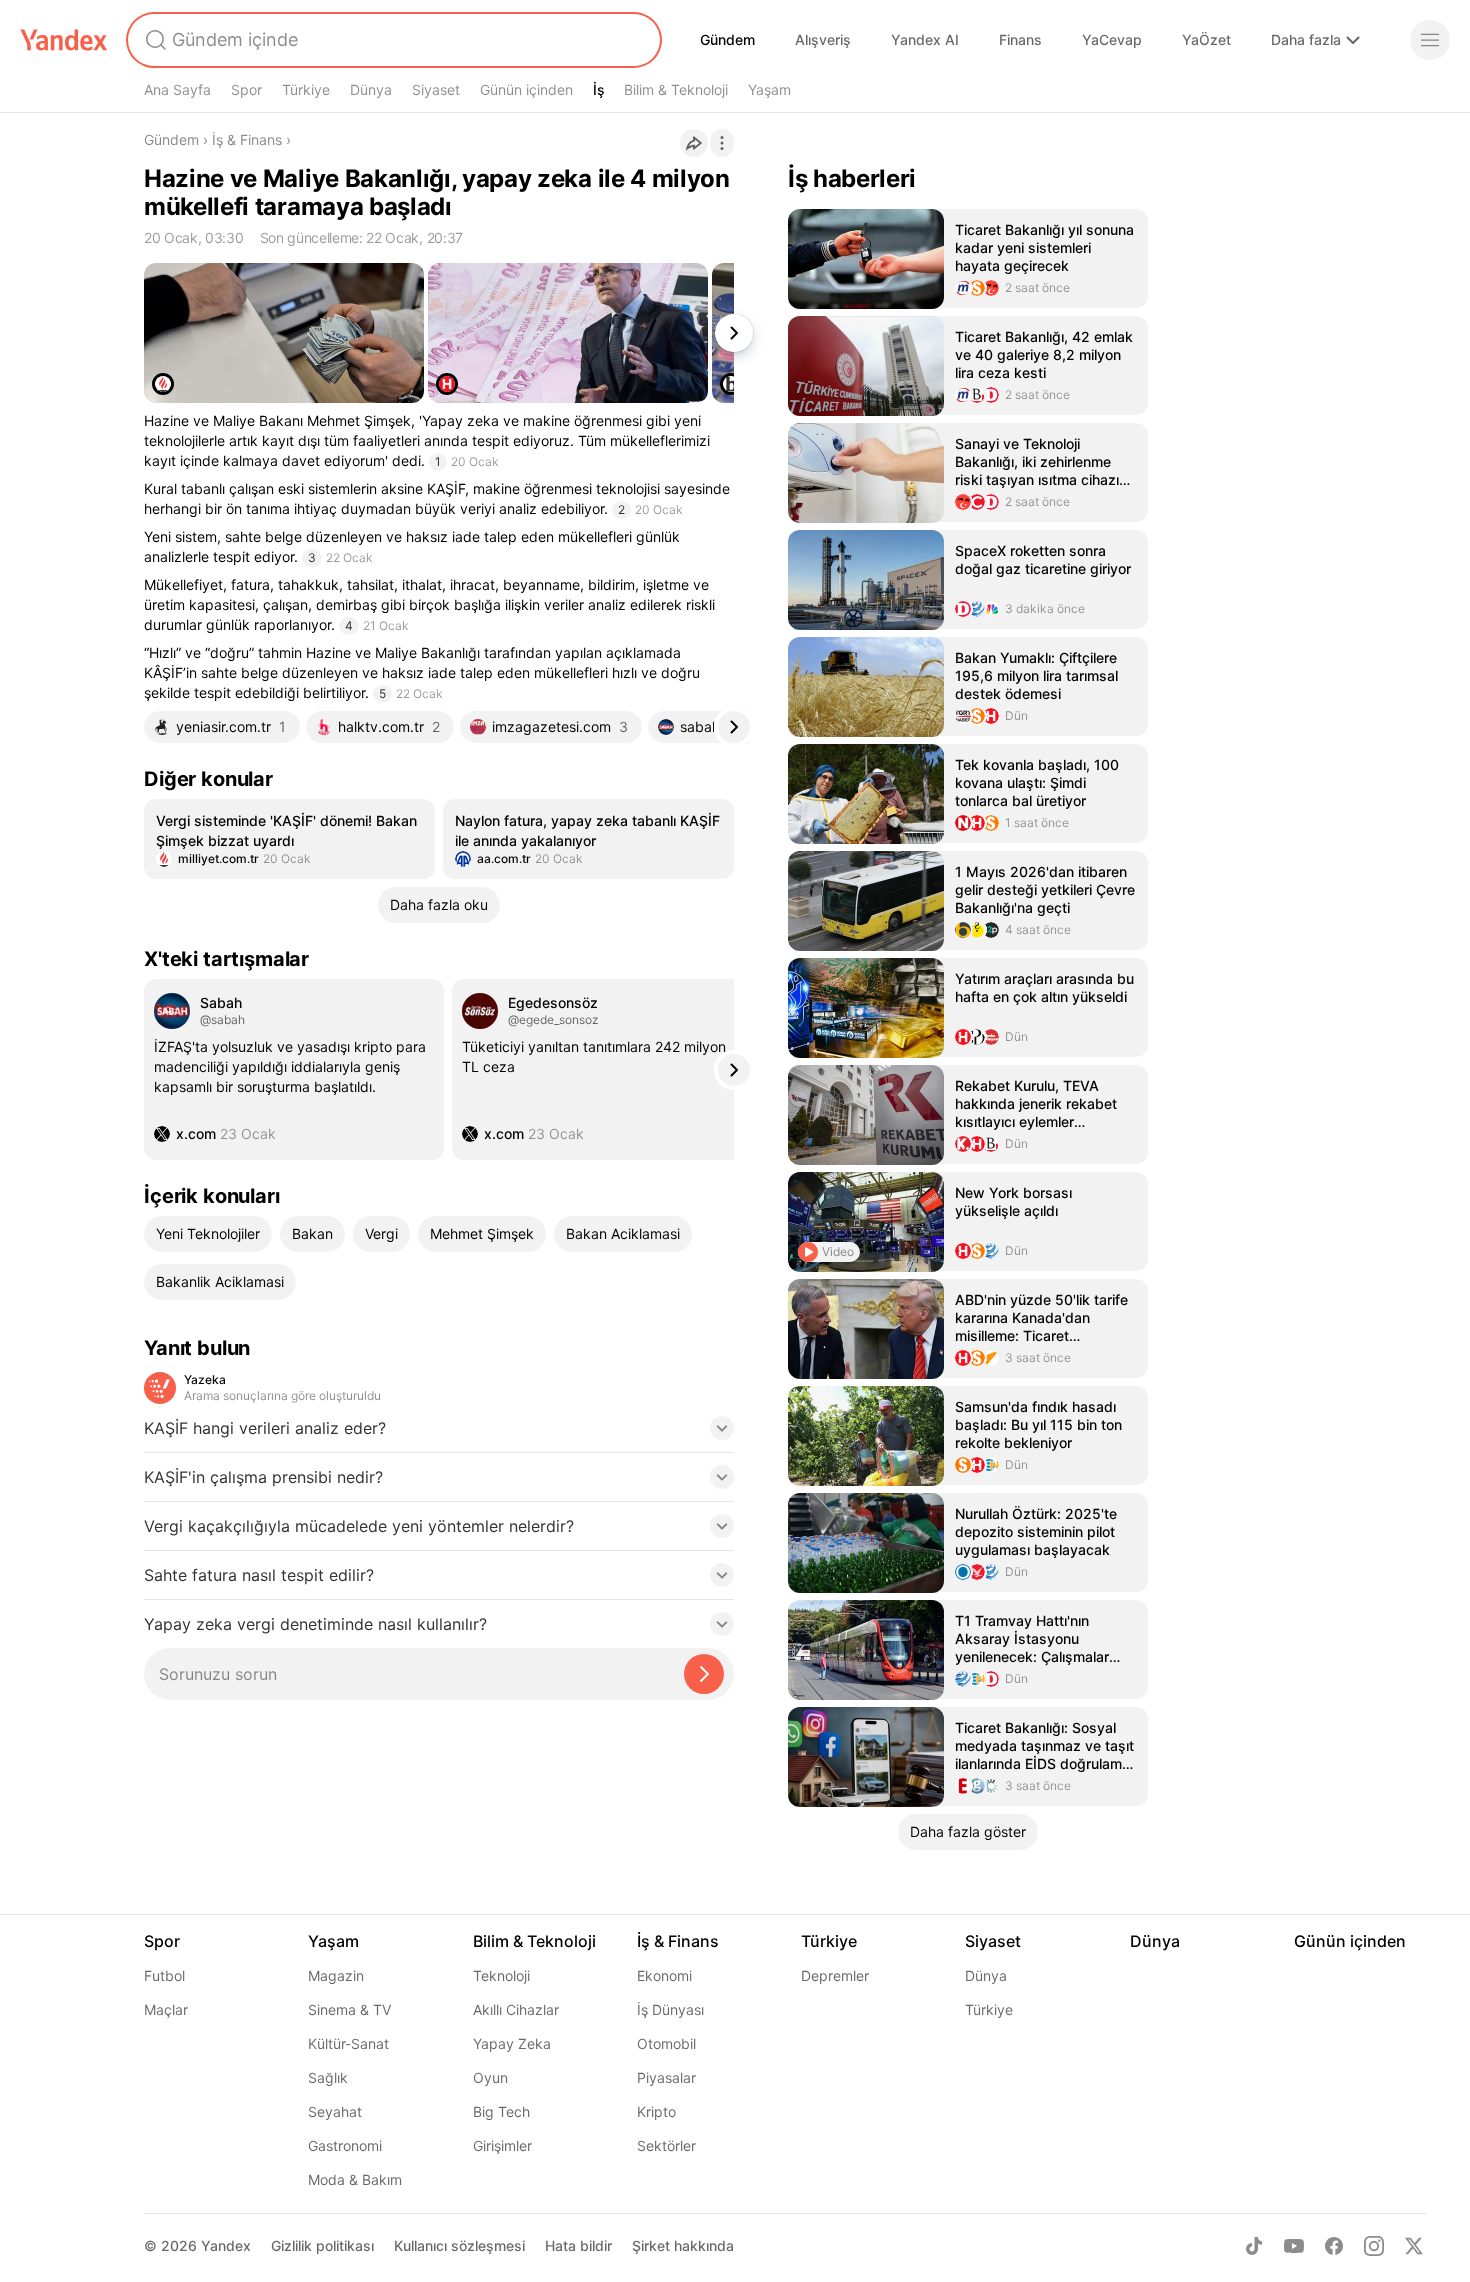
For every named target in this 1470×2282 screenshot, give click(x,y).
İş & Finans (247, 139)
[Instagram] (1374, 2246)
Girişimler (502, 2145)
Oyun (490, 2077)
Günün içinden (526, 89)
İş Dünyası (670, 2009)
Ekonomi (664, 1975)
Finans (1020, 39)
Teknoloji (501, 1975)
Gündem (727, 39)
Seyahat (335, 2111)
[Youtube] (1294, 2246)
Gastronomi (345, 2145)
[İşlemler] (722, 143)
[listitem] (289, 839)
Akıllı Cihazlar (516, 2009)
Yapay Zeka (512, 2043)
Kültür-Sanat (348, 2043)
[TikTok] (1254, 2246)
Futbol (164, 1975)
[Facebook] (1334, 2246)
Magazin (336, 1975)
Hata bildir (578, 2245)
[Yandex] (64, 40)
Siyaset (436, 89)
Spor (246, 89)
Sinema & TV (349, 2009)
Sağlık (328, 2077)
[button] (439, 1434)
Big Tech (501, 2111)
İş (599, 89)
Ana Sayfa (177, 89)
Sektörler (666, 2145)
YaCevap (1112, 39)
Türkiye (306, 89)
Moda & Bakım (355, 2179)
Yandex (226, 2245)
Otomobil (666, 2043)
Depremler (835, 1975)
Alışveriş (823, 39)
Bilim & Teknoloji (676, 89)
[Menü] (1430, 40)
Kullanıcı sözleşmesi (459, 2245)
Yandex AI (925, 39)
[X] (1414, 2246)
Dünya (371, 89)
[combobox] (392, 40)
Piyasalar (666, 2077)
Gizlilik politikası (322, 2245)
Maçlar (166, 2009)
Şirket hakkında (683, 2245)
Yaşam (769, 89)
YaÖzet (1206, 39)
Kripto (656, 2111)
